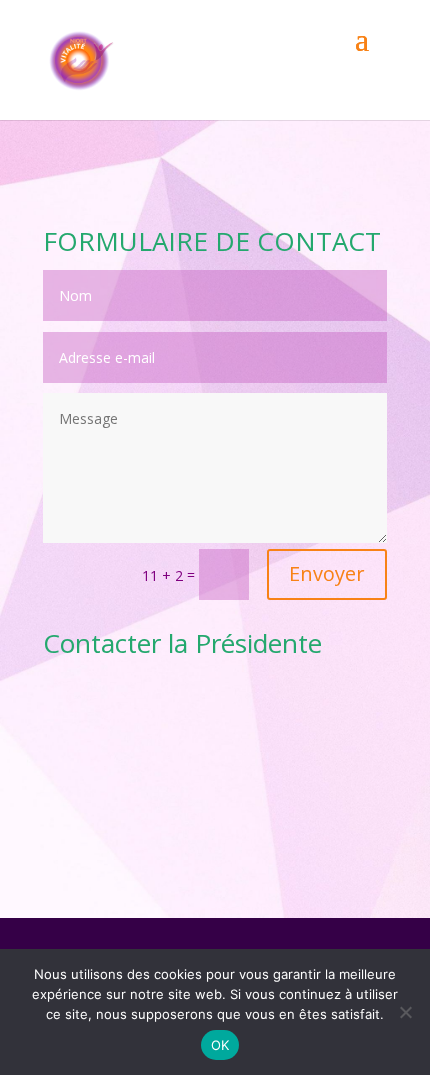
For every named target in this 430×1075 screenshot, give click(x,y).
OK (220, 1045)
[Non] (405, 1012)
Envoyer (327, 573)
